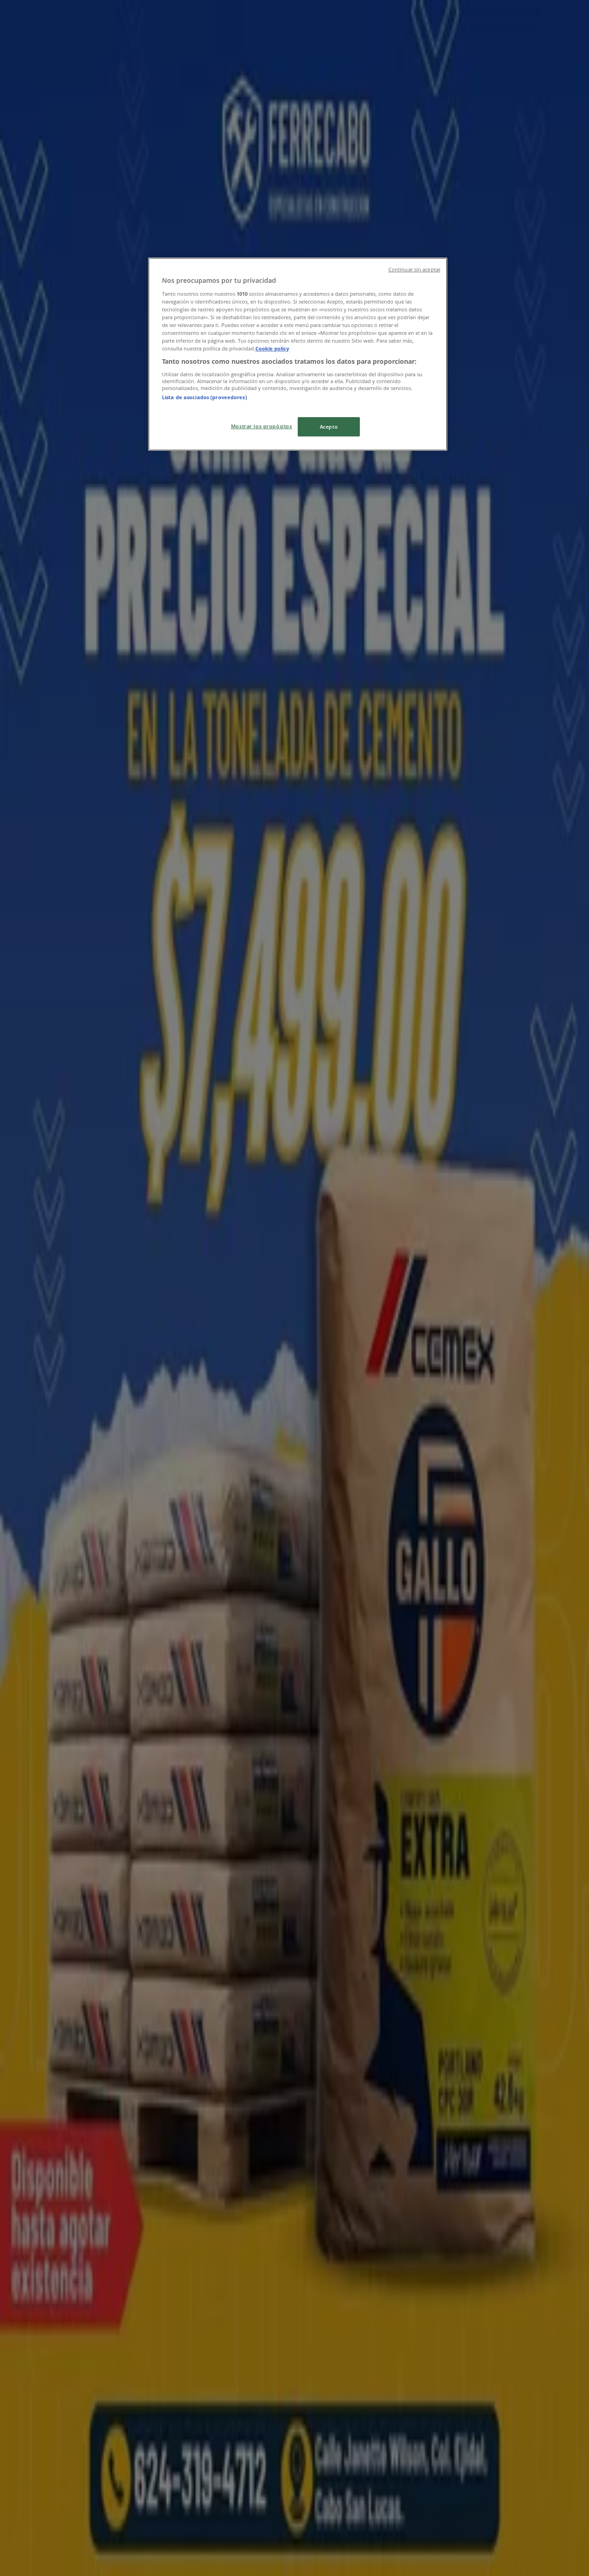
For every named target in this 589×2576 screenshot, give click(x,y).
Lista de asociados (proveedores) (205, 397)
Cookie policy (272, 348)
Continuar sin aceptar (414, 270)
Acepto (329, 427)
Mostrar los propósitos (262, 426)
